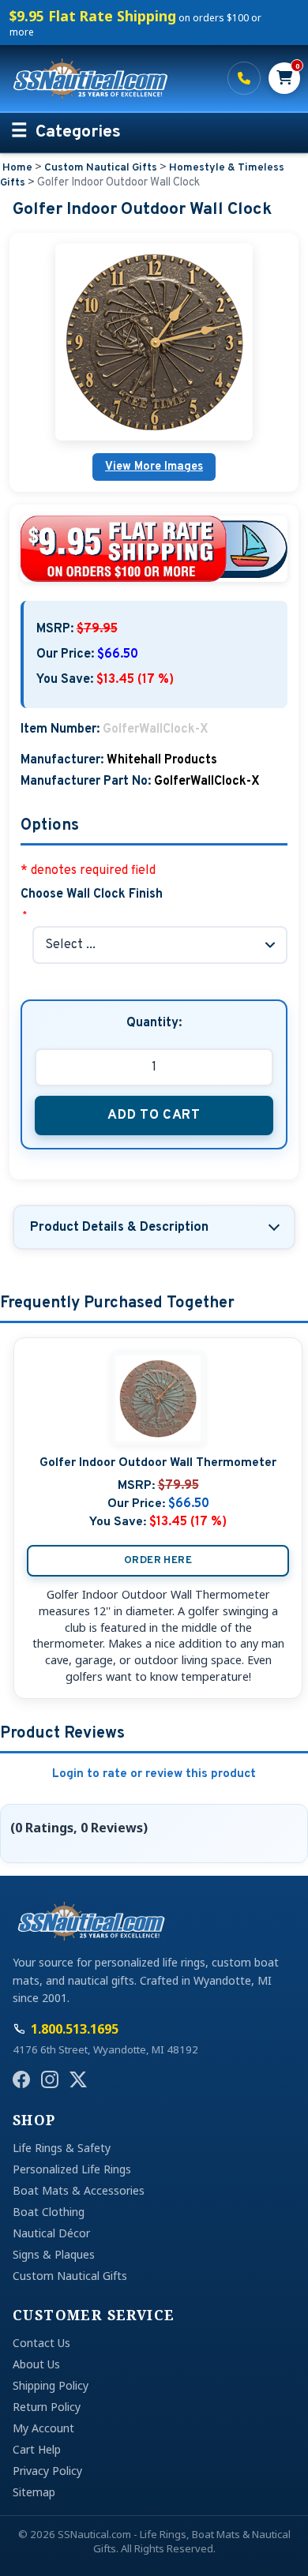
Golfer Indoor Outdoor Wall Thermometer (158, 1463)
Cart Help (37, 2449)
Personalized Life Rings (72, 2169)
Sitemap (34, 2492)
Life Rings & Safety (62, 2148)
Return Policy (47, 2407)
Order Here (158, 1560)
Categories (78, 133)
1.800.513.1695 (244, 78)
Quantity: (154, 1023)
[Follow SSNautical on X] (78, 2079)
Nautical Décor (51, 2233)
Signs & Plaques (54, 2254)
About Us (36, 2364)
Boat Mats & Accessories (79, 2190)
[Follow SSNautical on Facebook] (21, 2079)
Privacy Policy (47, 2471)
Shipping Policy (51, 2385)
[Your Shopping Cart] (284, 78)
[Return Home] (111, 78)
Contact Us (41, 2343)
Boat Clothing (49, 2212)
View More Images (154, 467)
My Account (43, 2428)
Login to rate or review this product (154, 1774)
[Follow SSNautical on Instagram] (50, 2079)
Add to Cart (154, 1115)
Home (17, 168)
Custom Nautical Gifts (101, 168)
